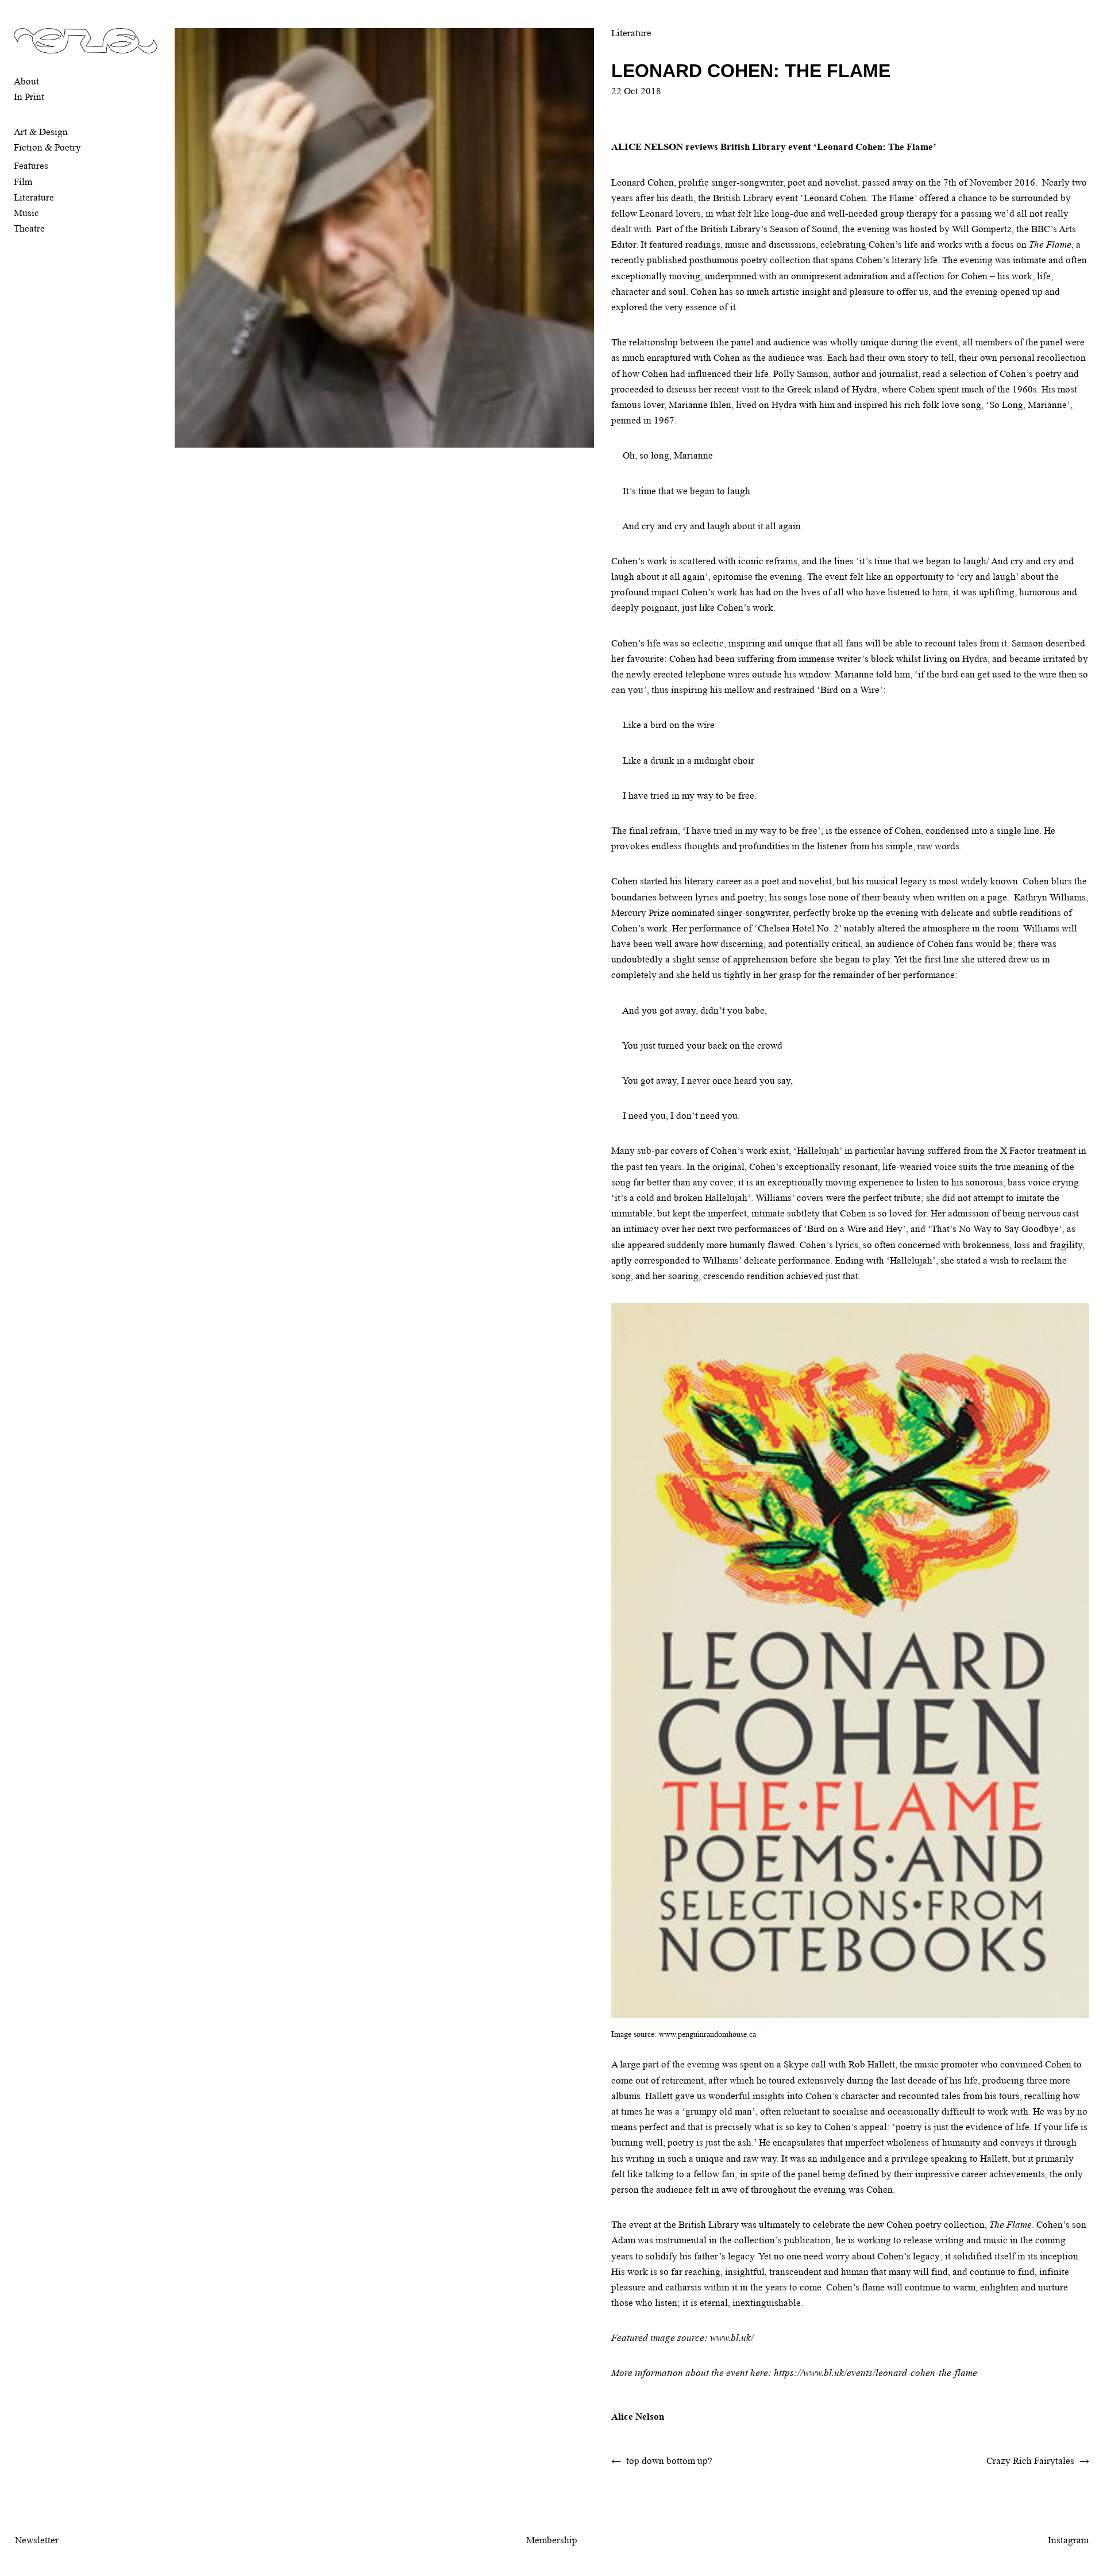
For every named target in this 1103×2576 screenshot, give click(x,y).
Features (31, 166)
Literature (34, 197)
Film (23, 182)
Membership (552, 2540)
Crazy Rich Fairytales (1030, 2461)
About (26, 81)
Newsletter (37, 2540)
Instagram (1068, 2540)
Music (26, 213)
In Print (29, 97)
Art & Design (41, 132)
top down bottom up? (669, 2461)
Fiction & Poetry (47, 147)
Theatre (29, 228)
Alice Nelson (638, 2417)
